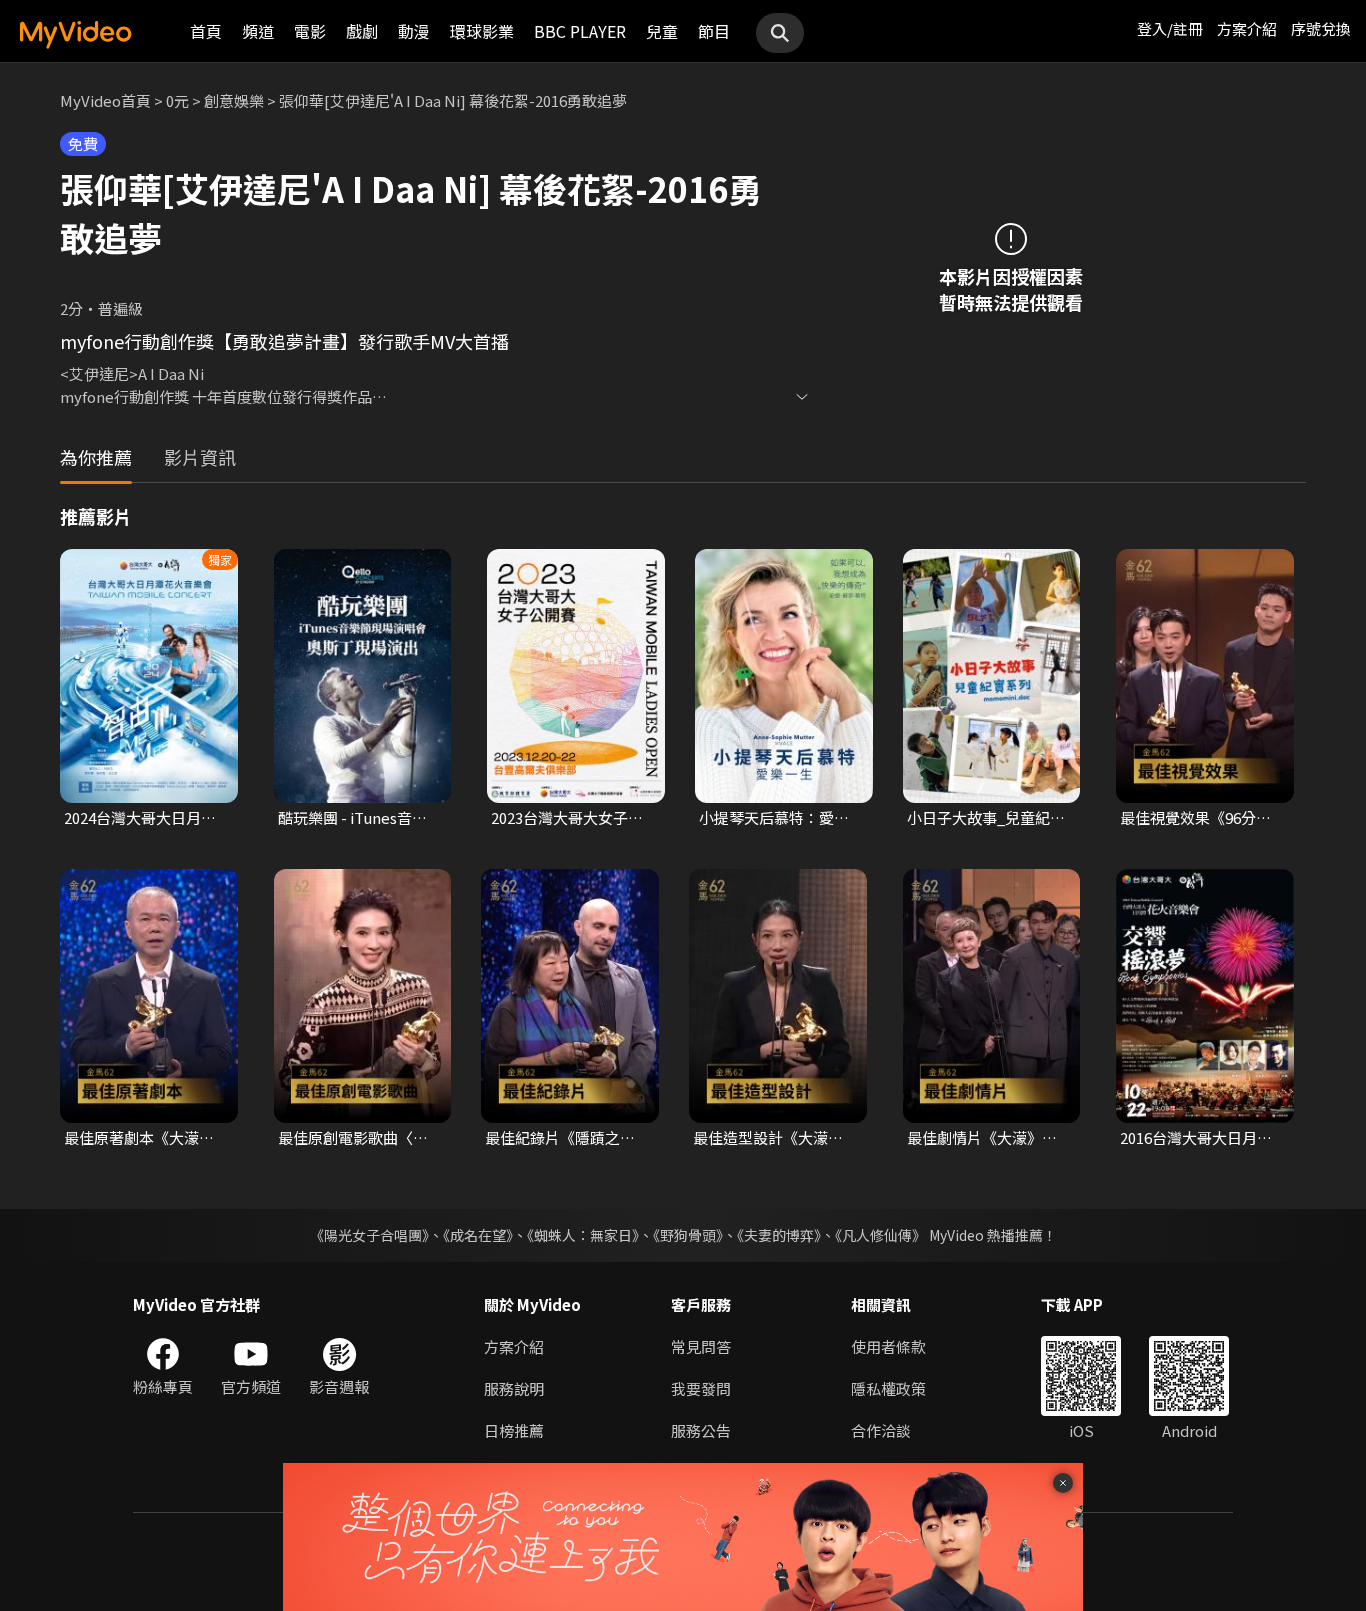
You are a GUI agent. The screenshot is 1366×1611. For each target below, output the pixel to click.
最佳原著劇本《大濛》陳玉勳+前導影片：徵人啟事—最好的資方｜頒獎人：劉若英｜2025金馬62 (143, 1138)
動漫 (414, 31)
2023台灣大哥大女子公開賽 (567, 818)
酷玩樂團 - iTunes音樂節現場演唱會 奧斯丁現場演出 (354, 818)
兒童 (662, 31)
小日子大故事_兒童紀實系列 (986, 818)
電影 (310, 31)
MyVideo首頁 (105, 100)
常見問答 (701, 1346)
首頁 (206, 31)
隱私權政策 (888, 1388)
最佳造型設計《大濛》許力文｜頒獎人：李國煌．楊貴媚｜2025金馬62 (769, 1138)
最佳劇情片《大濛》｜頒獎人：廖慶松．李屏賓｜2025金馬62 (982, 1138)
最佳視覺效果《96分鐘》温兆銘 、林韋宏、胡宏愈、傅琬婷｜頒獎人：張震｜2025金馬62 (1199, 818)
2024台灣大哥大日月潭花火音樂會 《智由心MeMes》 (140, 818)
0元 (177, 100)
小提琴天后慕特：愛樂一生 (774, 818)
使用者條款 (888, 1346)
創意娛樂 (234, 100)
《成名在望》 (478, 1235)
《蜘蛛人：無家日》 (583, 1235)
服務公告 (701, 1430)
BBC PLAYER (580, 31)
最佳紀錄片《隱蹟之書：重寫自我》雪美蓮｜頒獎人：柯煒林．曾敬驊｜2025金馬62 (560, 1138)
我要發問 (701, 1388)
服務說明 (514, 1388)
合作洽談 (881, 1430)
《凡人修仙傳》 (880, 1235)
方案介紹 (1247, 28)
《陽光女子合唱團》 (369, 1235)
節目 (714, 31)
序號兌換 (1321, 28)
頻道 (258, 31)
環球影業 (482, 31)
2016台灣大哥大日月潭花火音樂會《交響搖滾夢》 (1196, 1138)
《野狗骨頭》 (688, 1235)
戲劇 (362, 31)
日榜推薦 (514, 1430)
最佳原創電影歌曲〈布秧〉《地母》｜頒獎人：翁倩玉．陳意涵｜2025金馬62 (357, 1138)
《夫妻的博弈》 (779, 1235)
